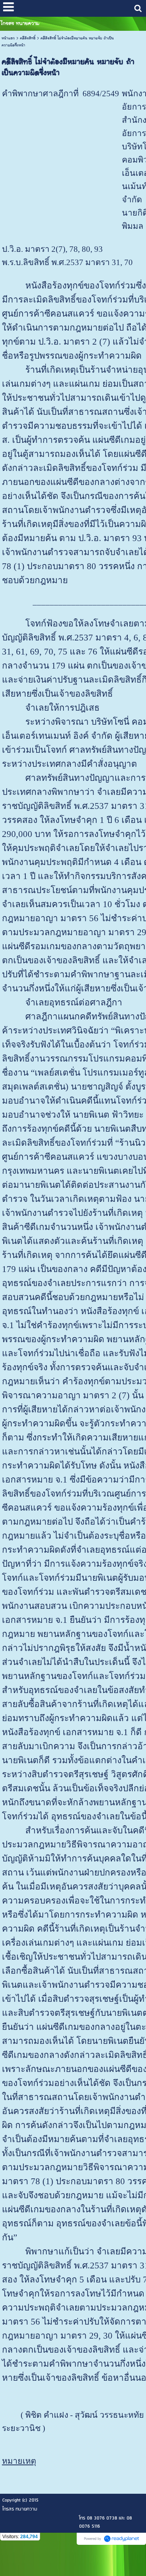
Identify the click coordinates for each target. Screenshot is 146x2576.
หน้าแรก (8, 38)
